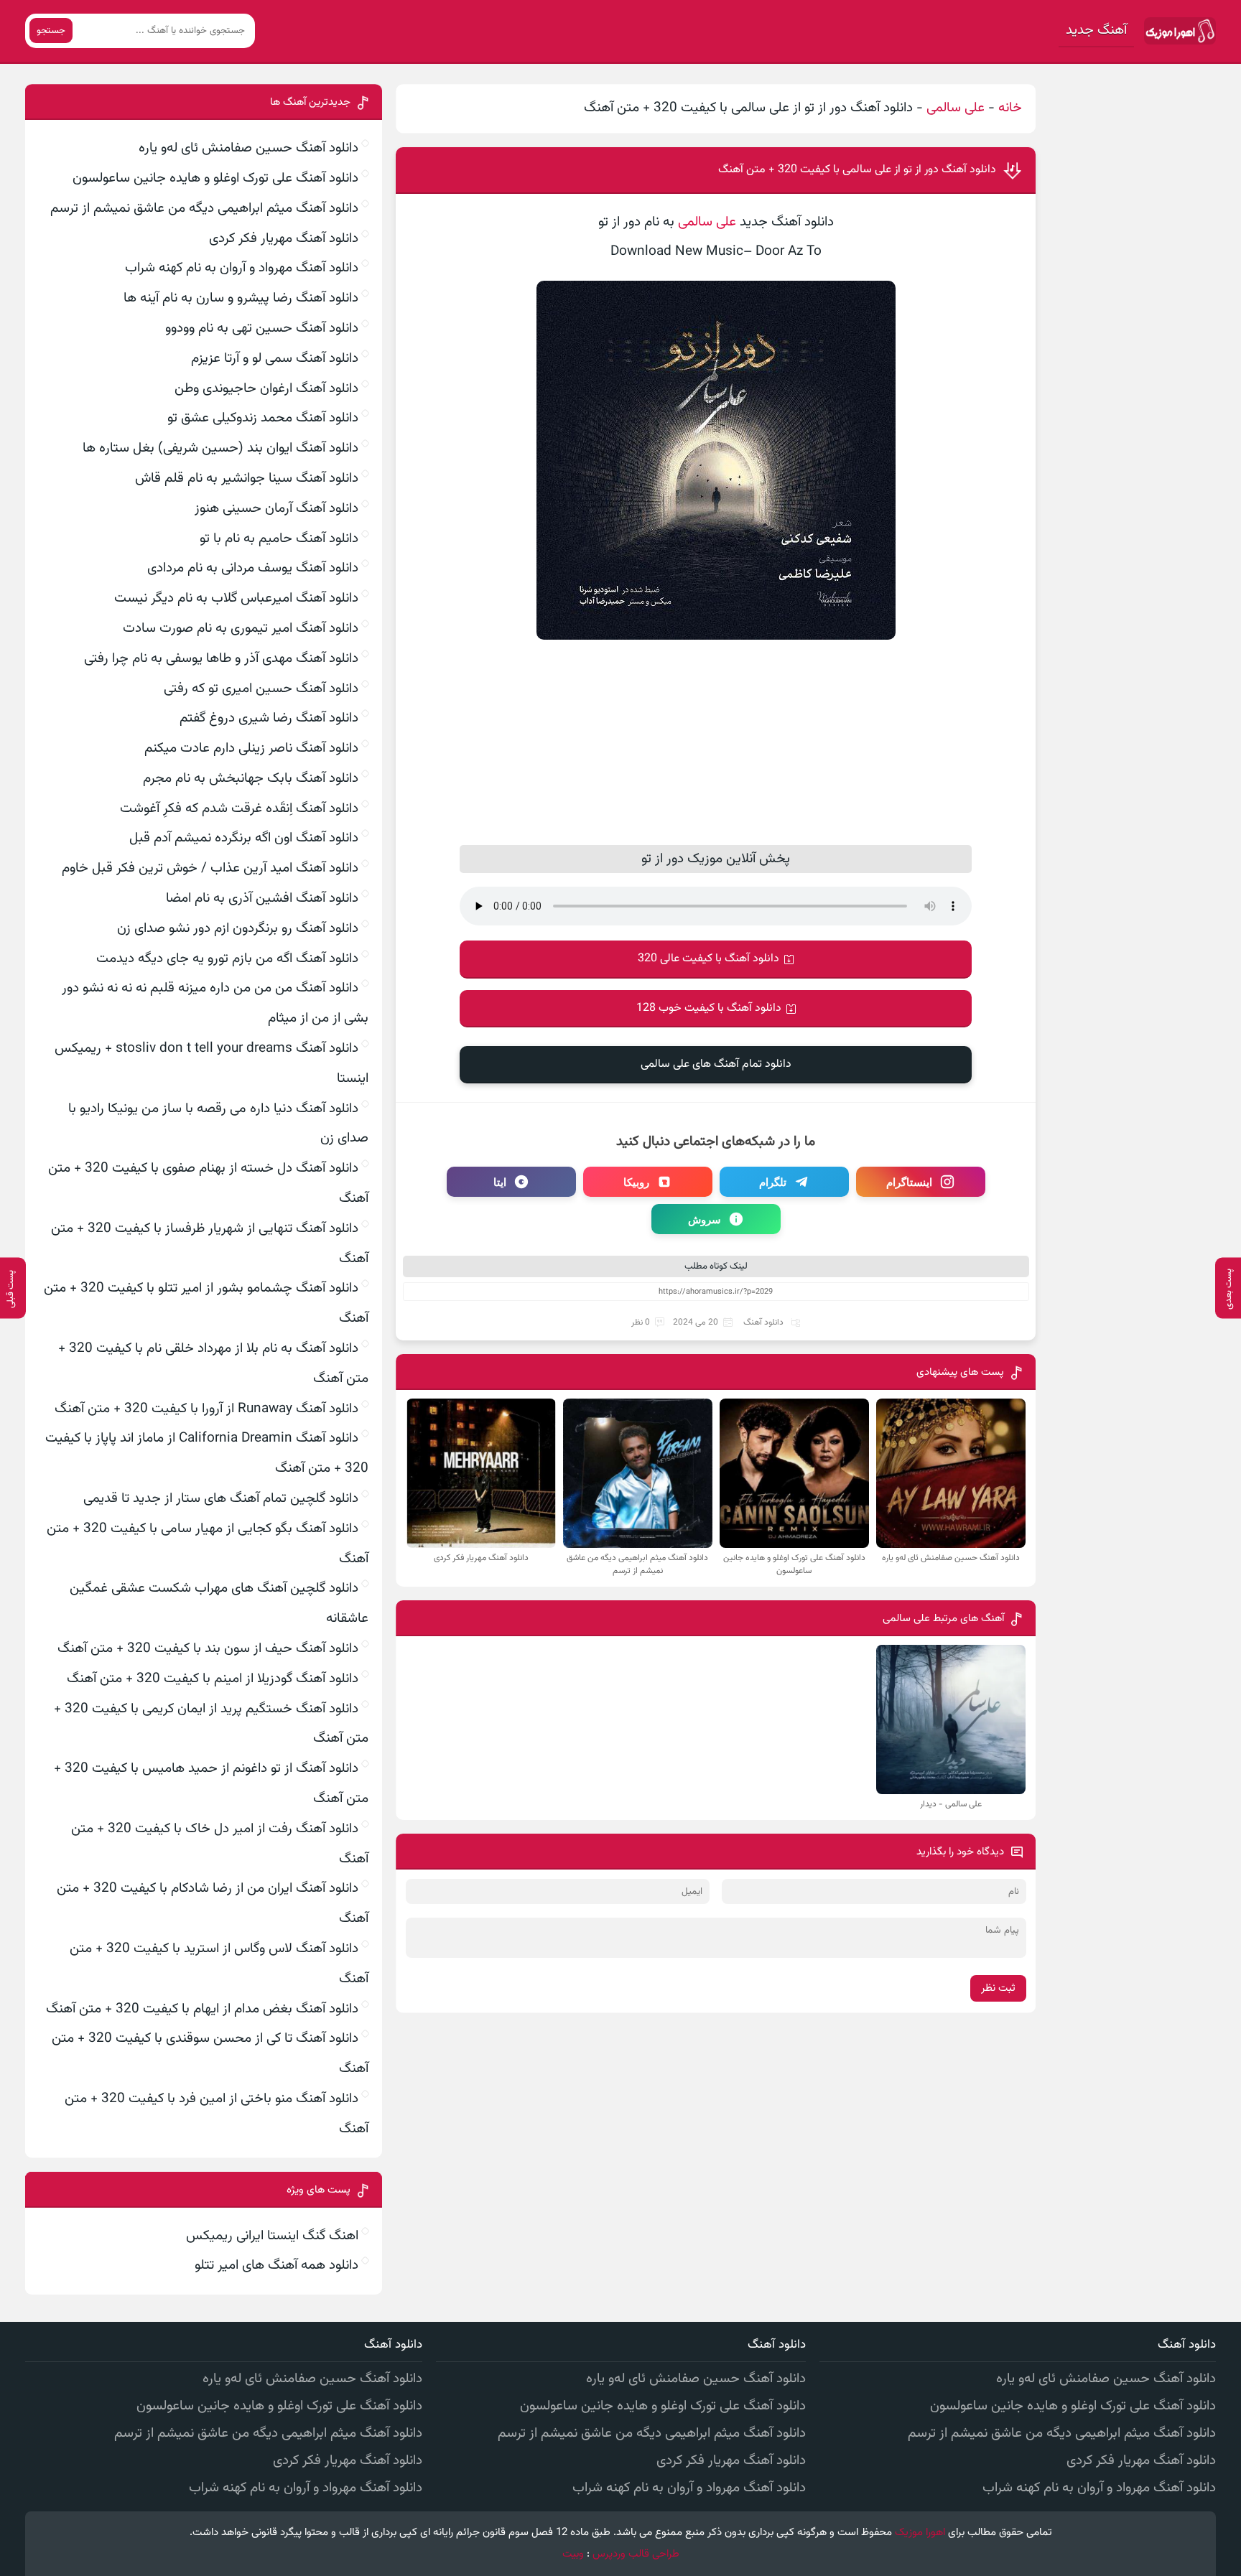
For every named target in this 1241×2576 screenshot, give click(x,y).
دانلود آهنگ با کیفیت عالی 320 (708, 959)
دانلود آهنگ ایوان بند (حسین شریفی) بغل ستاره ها (220, 448)
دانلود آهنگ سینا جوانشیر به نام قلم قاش (247, 479)
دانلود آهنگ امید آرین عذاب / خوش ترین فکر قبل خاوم (210, 868)
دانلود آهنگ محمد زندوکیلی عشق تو (263, 418)
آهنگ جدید (1096, 31)
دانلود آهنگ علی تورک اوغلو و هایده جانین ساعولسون (215, 178)
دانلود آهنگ (763, 1322)
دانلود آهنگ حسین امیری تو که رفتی (261, 689)
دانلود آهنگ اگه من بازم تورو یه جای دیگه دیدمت (227, 959)
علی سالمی (956, 108)
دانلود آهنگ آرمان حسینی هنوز (276, 509)
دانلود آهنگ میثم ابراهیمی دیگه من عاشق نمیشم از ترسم (204, 209)
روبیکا (636, 1182)
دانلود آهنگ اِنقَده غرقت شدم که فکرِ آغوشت (239, 809)
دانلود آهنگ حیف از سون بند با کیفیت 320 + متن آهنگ (208, 1649)
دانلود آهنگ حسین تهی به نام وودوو (262, 328)
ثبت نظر (998, 1988)
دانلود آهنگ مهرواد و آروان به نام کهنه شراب (242, 268)
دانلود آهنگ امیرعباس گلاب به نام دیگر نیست (236, 598)
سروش (705, 1219)
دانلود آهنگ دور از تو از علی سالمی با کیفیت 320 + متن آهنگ (857, 170)
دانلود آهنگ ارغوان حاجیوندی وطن (266, 389)
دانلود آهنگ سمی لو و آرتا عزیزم (275, 359)
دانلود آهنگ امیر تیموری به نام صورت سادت (241, 629)
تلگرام (773, 1182)
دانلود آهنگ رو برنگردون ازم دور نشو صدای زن (238, 929)
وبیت (573, 2554)
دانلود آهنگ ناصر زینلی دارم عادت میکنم (251, 748)
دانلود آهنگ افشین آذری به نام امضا (262, 899)
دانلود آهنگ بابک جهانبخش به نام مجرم (251, 779)
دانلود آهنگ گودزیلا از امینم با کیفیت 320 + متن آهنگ (213, 1679)
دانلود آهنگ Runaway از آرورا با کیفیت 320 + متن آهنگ (206, 1409)
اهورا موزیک (920, 2533)
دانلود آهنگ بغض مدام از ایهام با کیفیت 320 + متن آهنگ (202, 2009)
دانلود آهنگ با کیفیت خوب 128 (709, 1008)
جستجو (51, 31)
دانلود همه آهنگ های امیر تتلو (276, 2265)
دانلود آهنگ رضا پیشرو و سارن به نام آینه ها (241, 298)
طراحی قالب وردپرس (636, 2554)
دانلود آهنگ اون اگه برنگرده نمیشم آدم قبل (244, 838)
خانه (1010, 108)
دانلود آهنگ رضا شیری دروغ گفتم (269, 718)
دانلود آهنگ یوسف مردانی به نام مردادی (253, 568)
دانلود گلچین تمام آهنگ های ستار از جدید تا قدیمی (221, 1499)
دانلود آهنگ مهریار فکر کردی (284, 239)
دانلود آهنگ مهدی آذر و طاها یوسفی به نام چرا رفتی (221, 659)
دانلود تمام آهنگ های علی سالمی (716, 1064)
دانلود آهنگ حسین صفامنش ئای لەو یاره (248, 148)
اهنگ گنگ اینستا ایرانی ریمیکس (272, 2236)
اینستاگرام (909, 1182)
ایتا (500, 1182)
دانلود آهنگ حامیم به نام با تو (279, 539)
